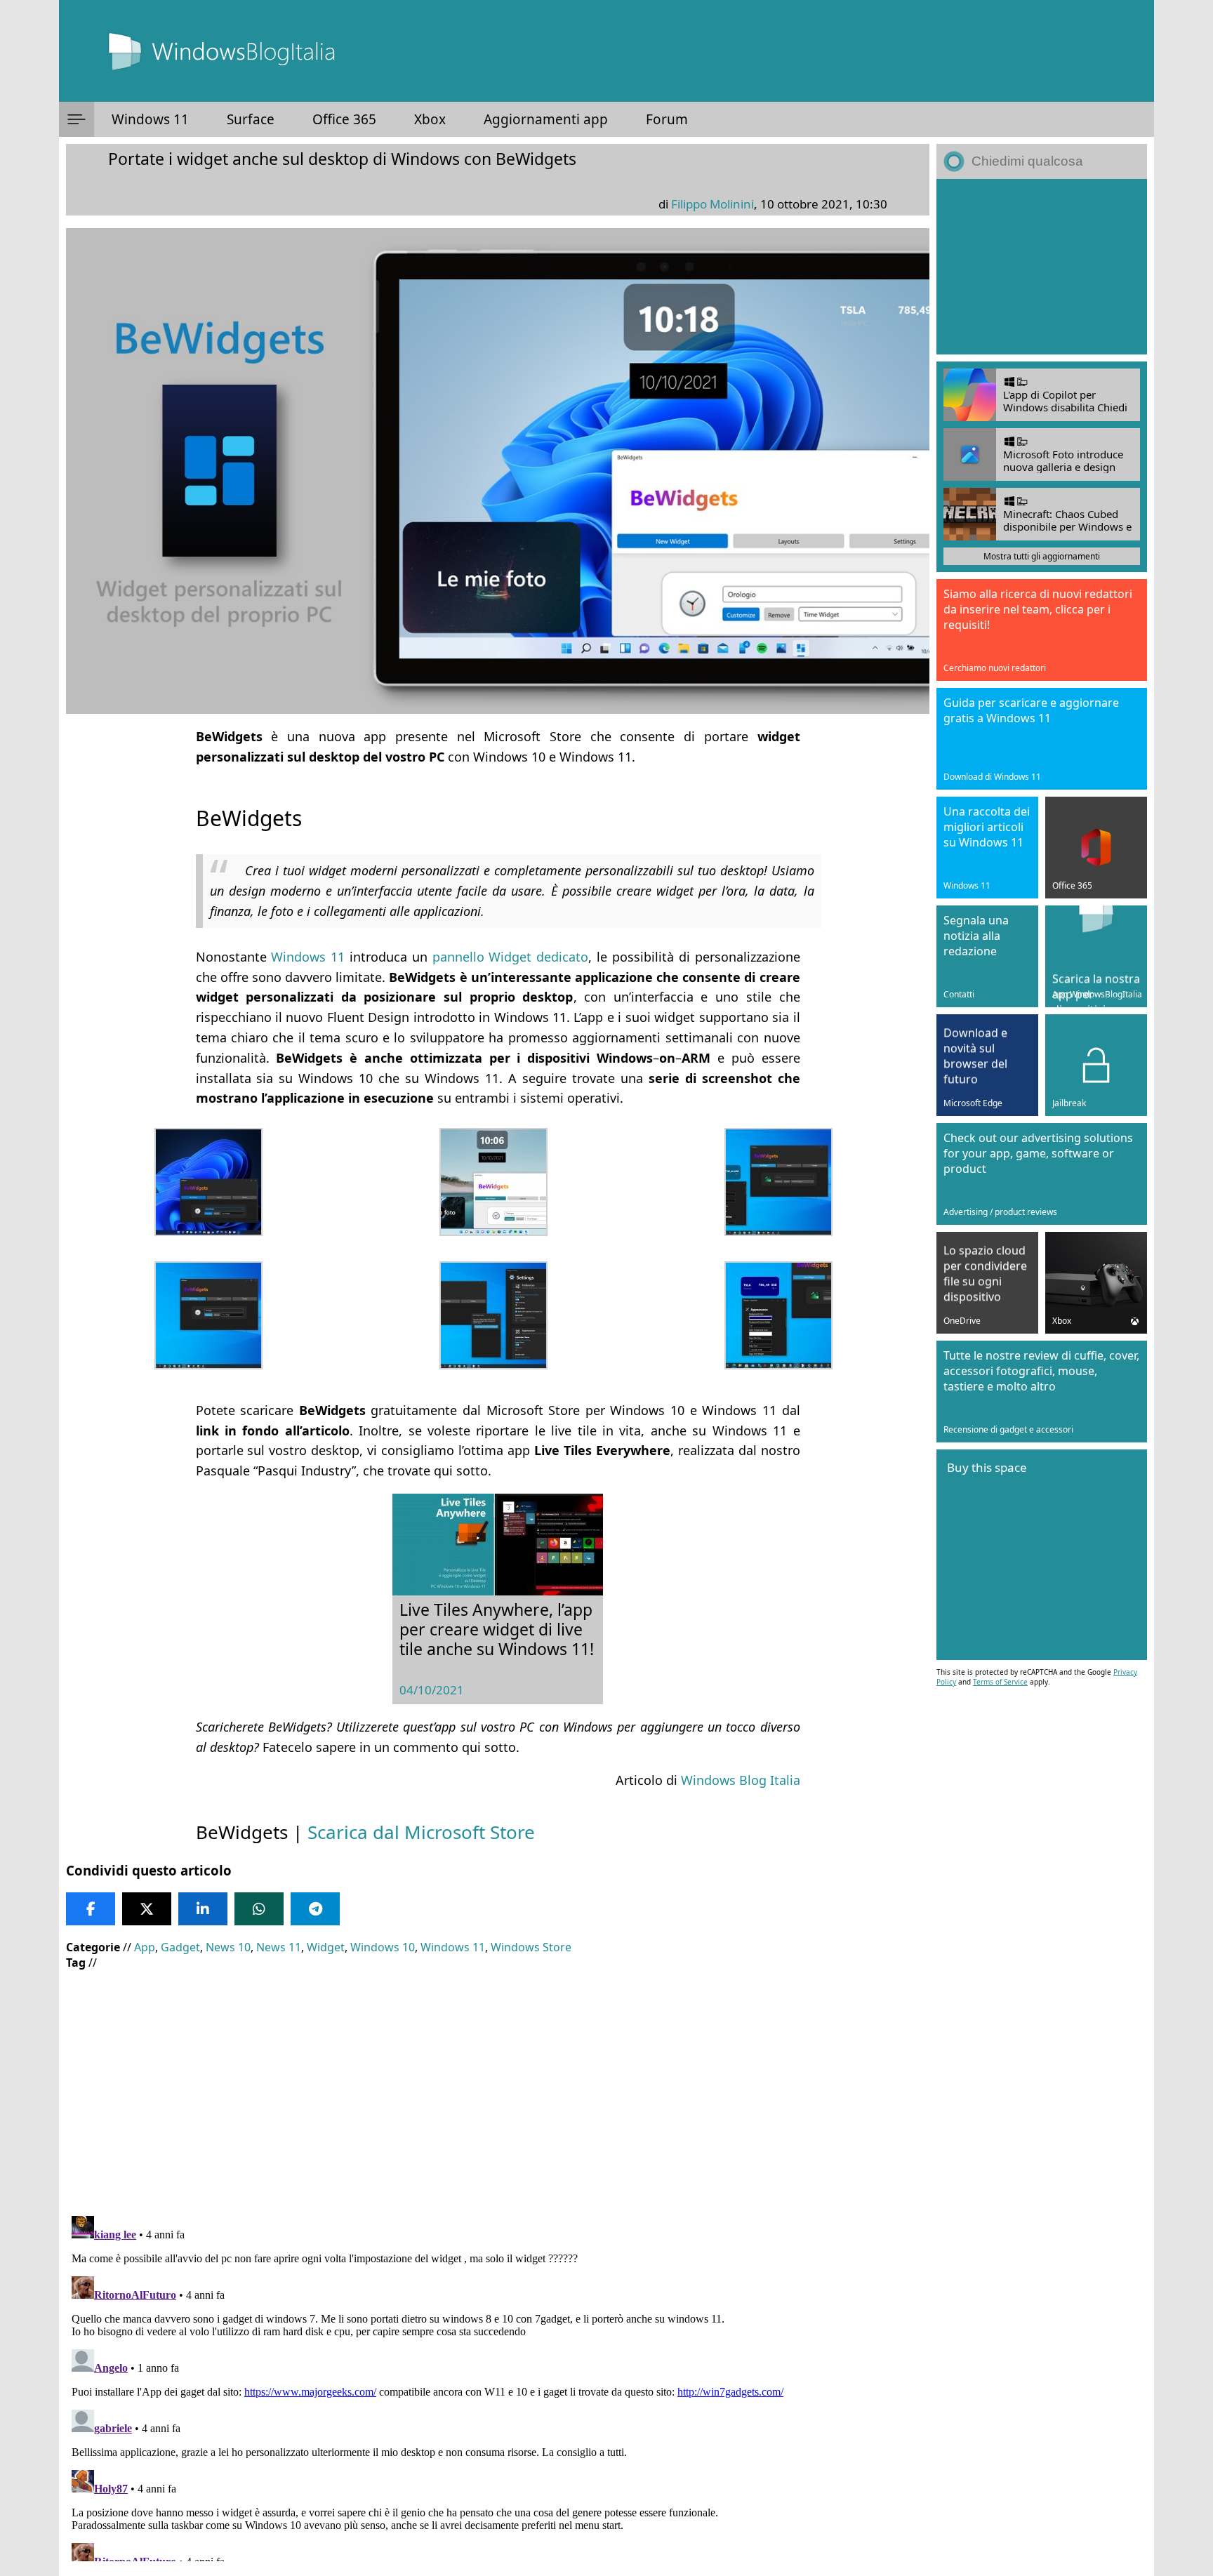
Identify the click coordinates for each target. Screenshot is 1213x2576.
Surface (251, 119)
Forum (667, 119)
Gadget (180, 1947)
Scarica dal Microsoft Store (421, 1832)
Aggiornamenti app (546, 119)
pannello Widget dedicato (511, 957)
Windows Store (531, 1947)
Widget (326, 1947)
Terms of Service (1000, 1682)
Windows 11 (150, 119)
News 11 (279, 1947)
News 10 (228, 1947)
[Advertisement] (494, 2083)
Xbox (430, 119)
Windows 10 (383, 1947)
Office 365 (344, 119)
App (145, 1947)
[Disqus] (498, 2386)
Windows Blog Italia (741, 1780)
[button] (77, 119)
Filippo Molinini (712, 204)
